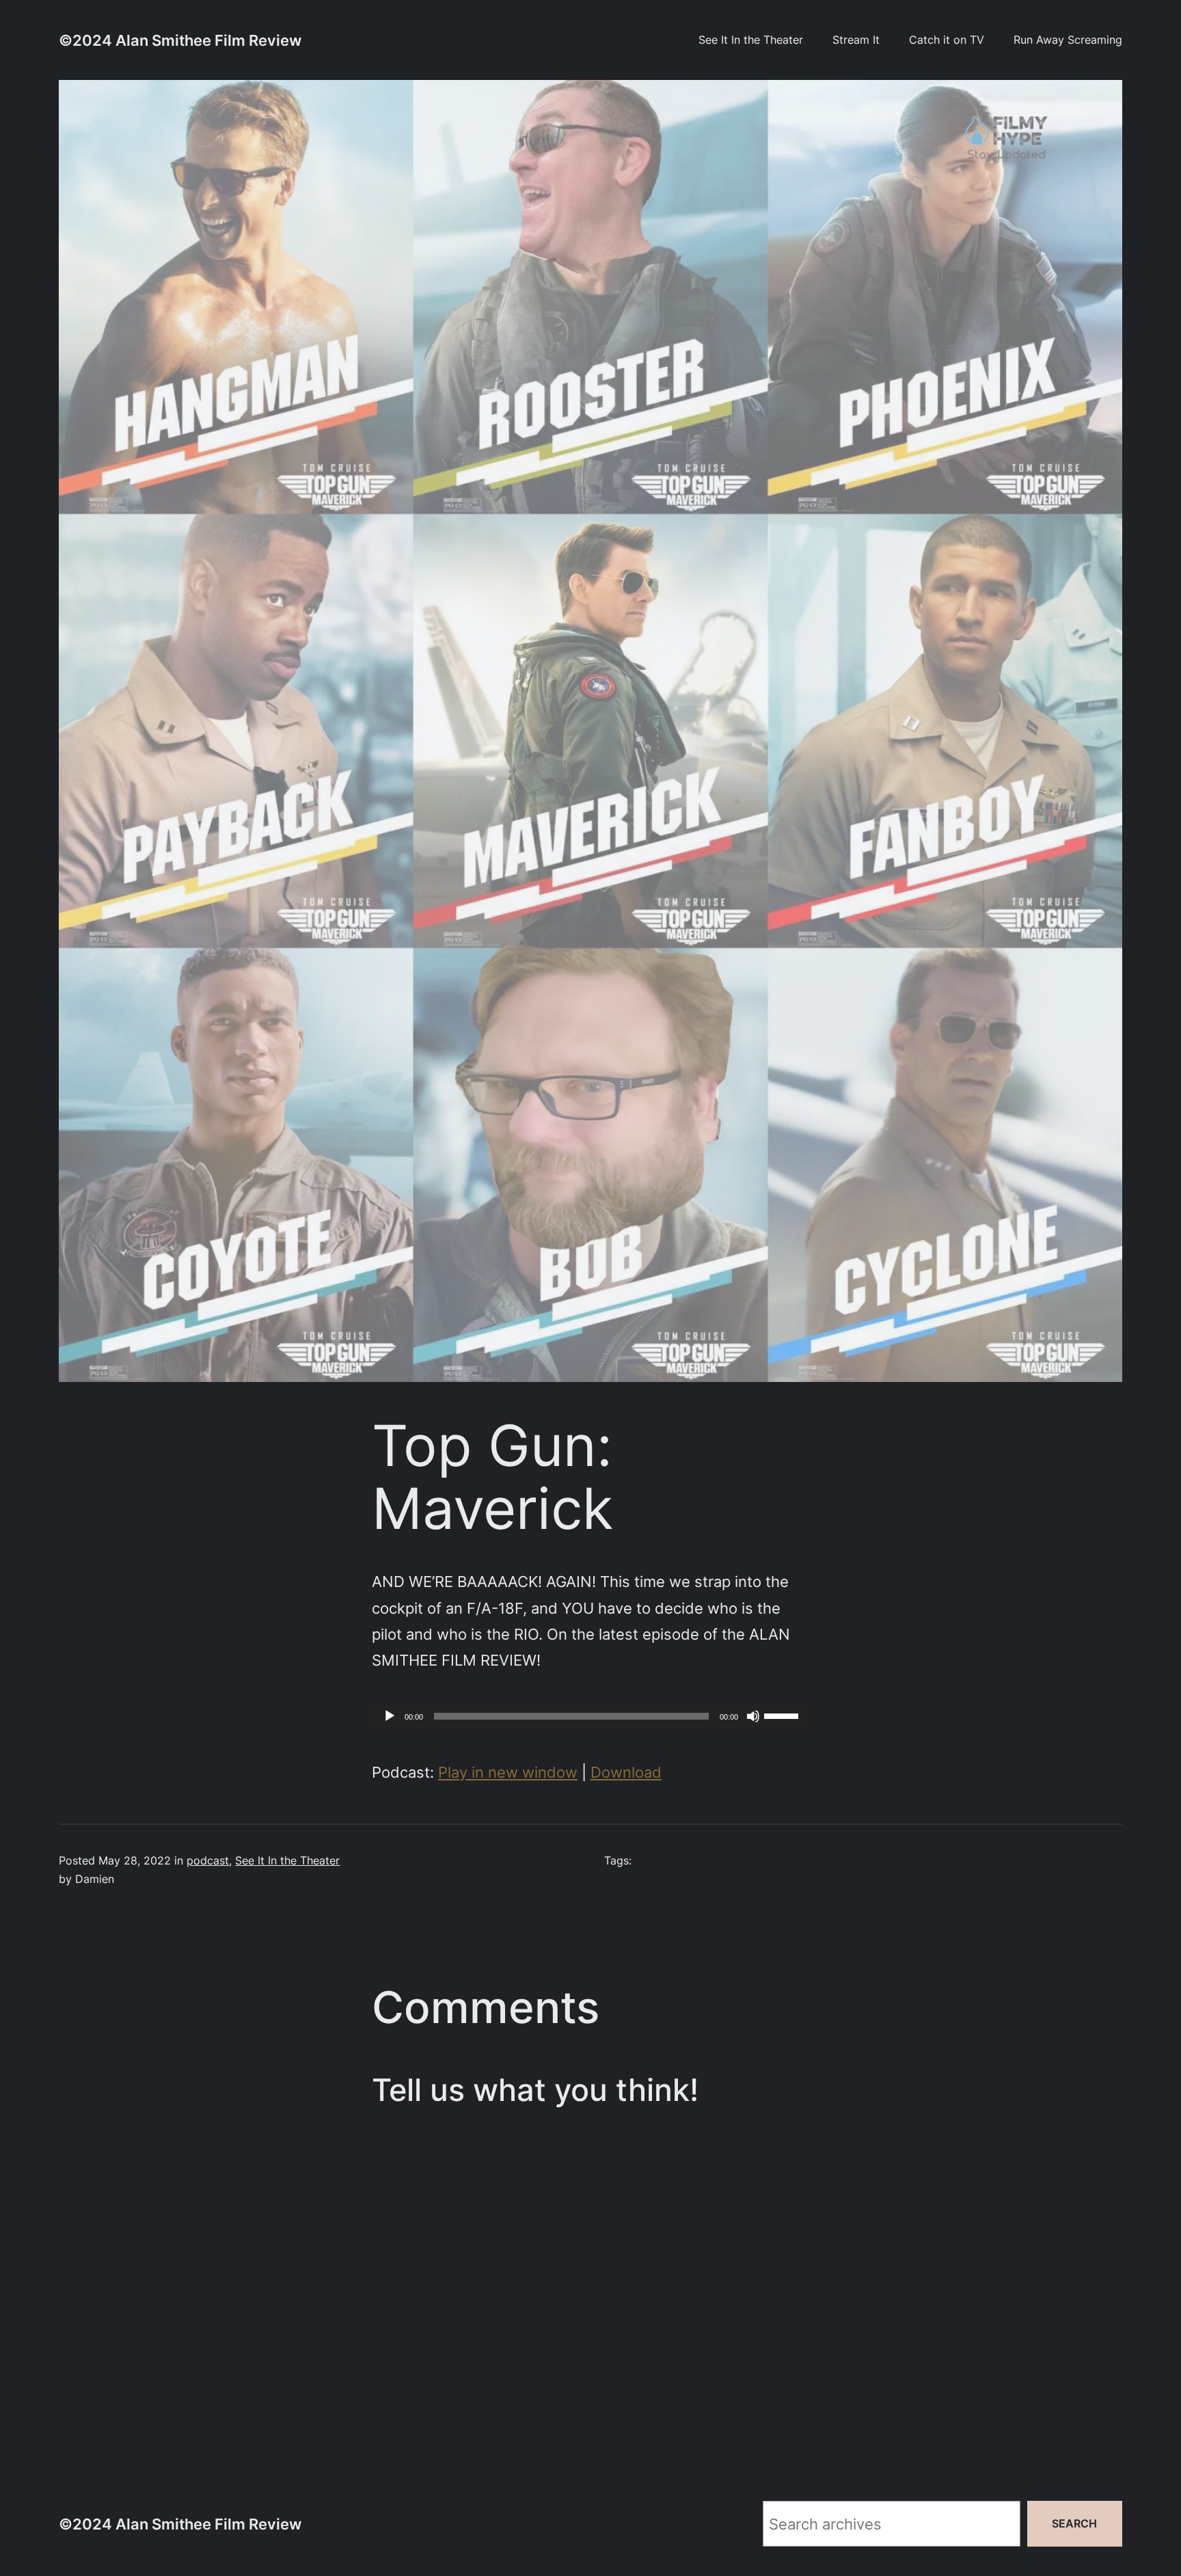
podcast (208, 1860)
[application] (590, 1716)
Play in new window (508, 1772)
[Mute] (753, 1716)
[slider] (783, 1715)
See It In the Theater (287, 1860)
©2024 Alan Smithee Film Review (180, 40)
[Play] (390, 1716)
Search (1075, 2523)
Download (626, 1772)
